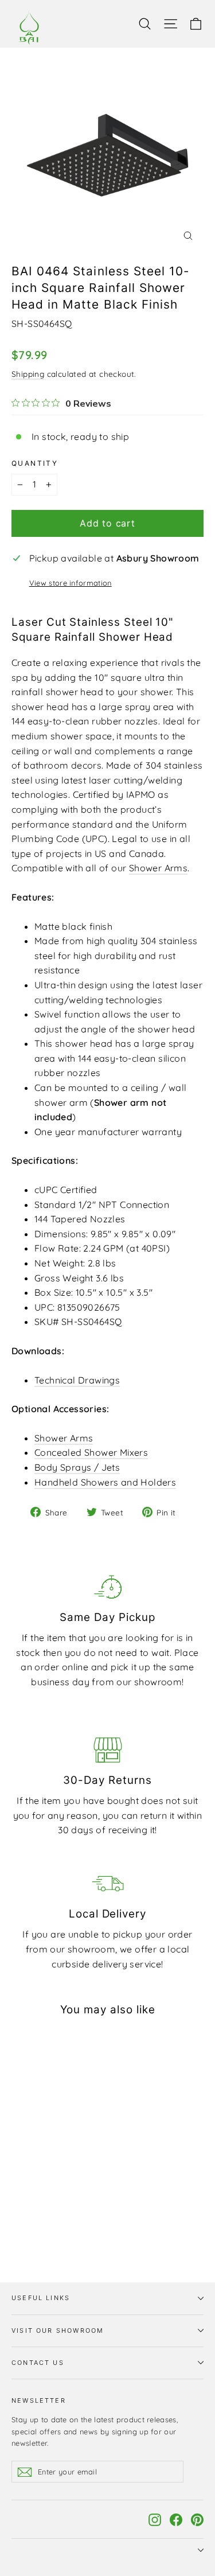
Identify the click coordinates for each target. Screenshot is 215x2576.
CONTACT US (38, 2363)
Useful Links (41, 2298)
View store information (71, 583)
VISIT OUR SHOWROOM (58, 2331)
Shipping (28, 374)
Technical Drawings (77, 1380)
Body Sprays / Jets (77, 1467)
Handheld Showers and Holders (105, 1482)
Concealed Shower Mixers (91, 1452)
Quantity (35, 463)
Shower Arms (158, 868)
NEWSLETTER (39, 2400)
